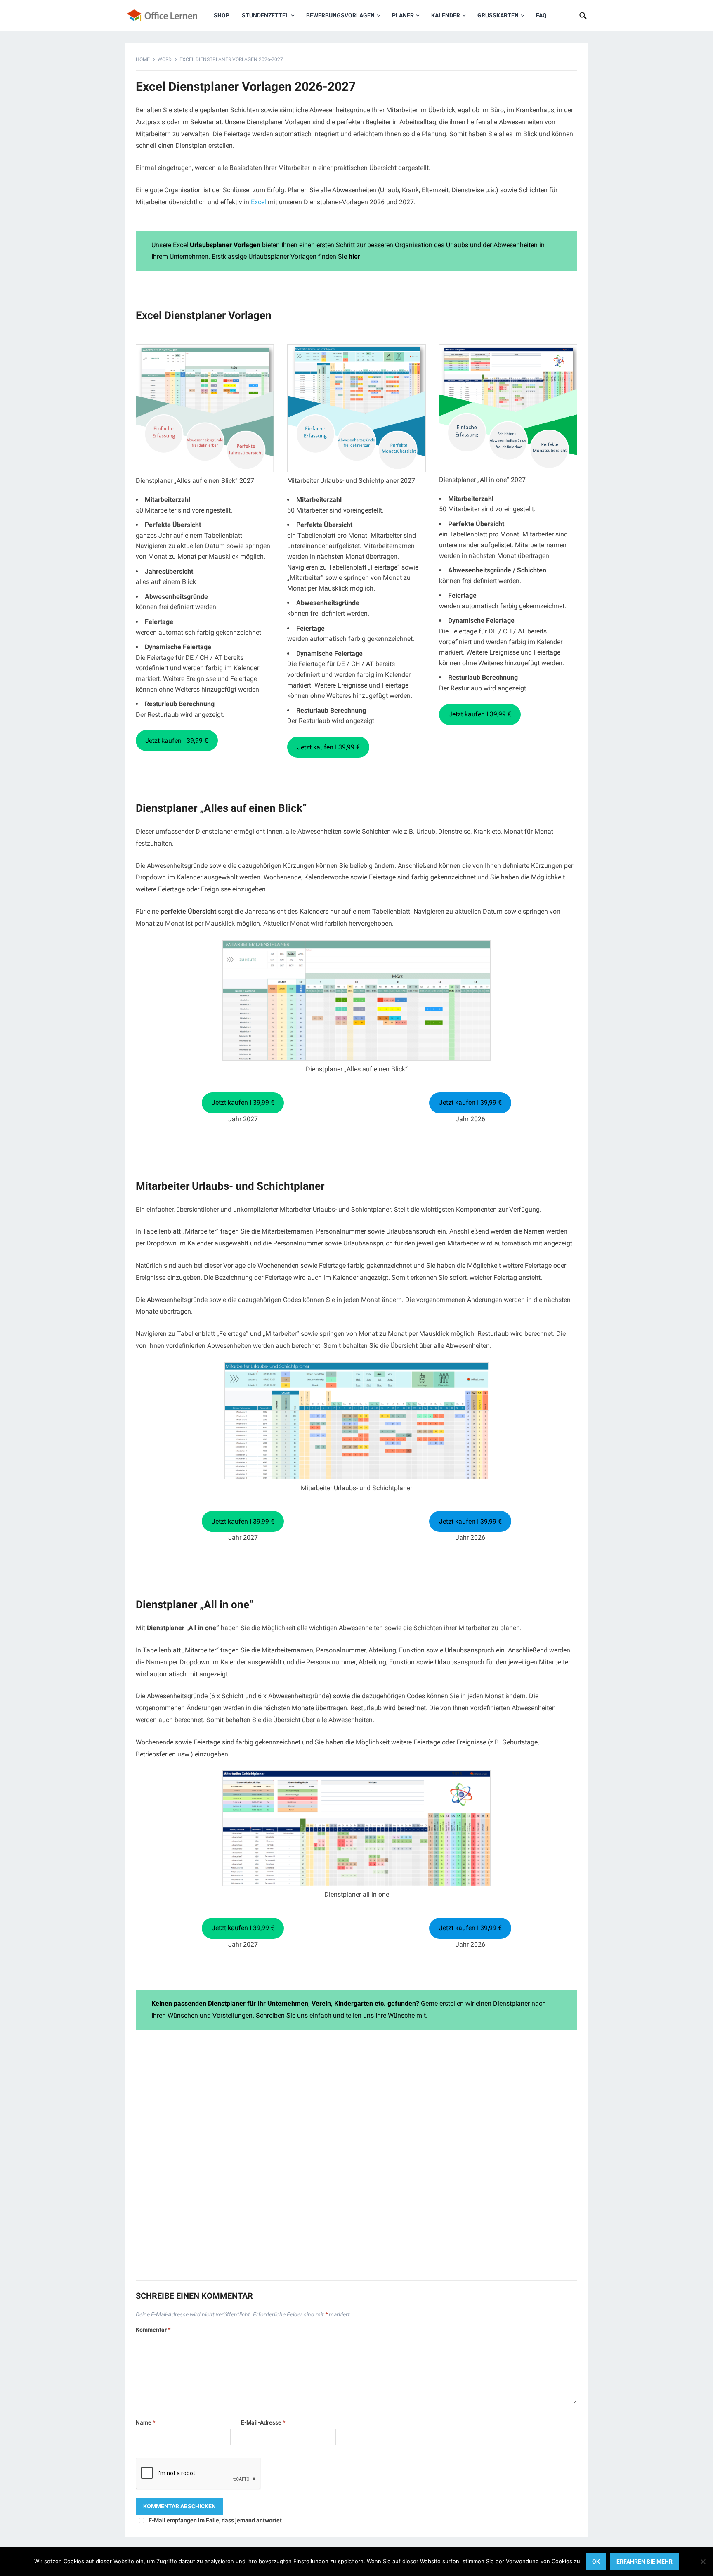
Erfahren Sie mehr (645, 2562)
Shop (222, 15)
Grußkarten (498, 15)
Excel (259, 202)
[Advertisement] (356, 2159)
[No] (703, 2562)
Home (143, 59)
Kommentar (153, 2330)
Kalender (446, 15)
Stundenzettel (265, 15)
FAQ (541, 15)
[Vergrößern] (480, 950)
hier (354, 256)
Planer (403, 15)
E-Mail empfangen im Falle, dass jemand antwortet (215, 2520)
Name (145, 2422)
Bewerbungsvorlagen (340, 15)
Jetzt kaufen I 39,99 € (177, 741)
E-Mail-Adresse (263, 2422)
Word (165, 59)
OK (596, 2562)
